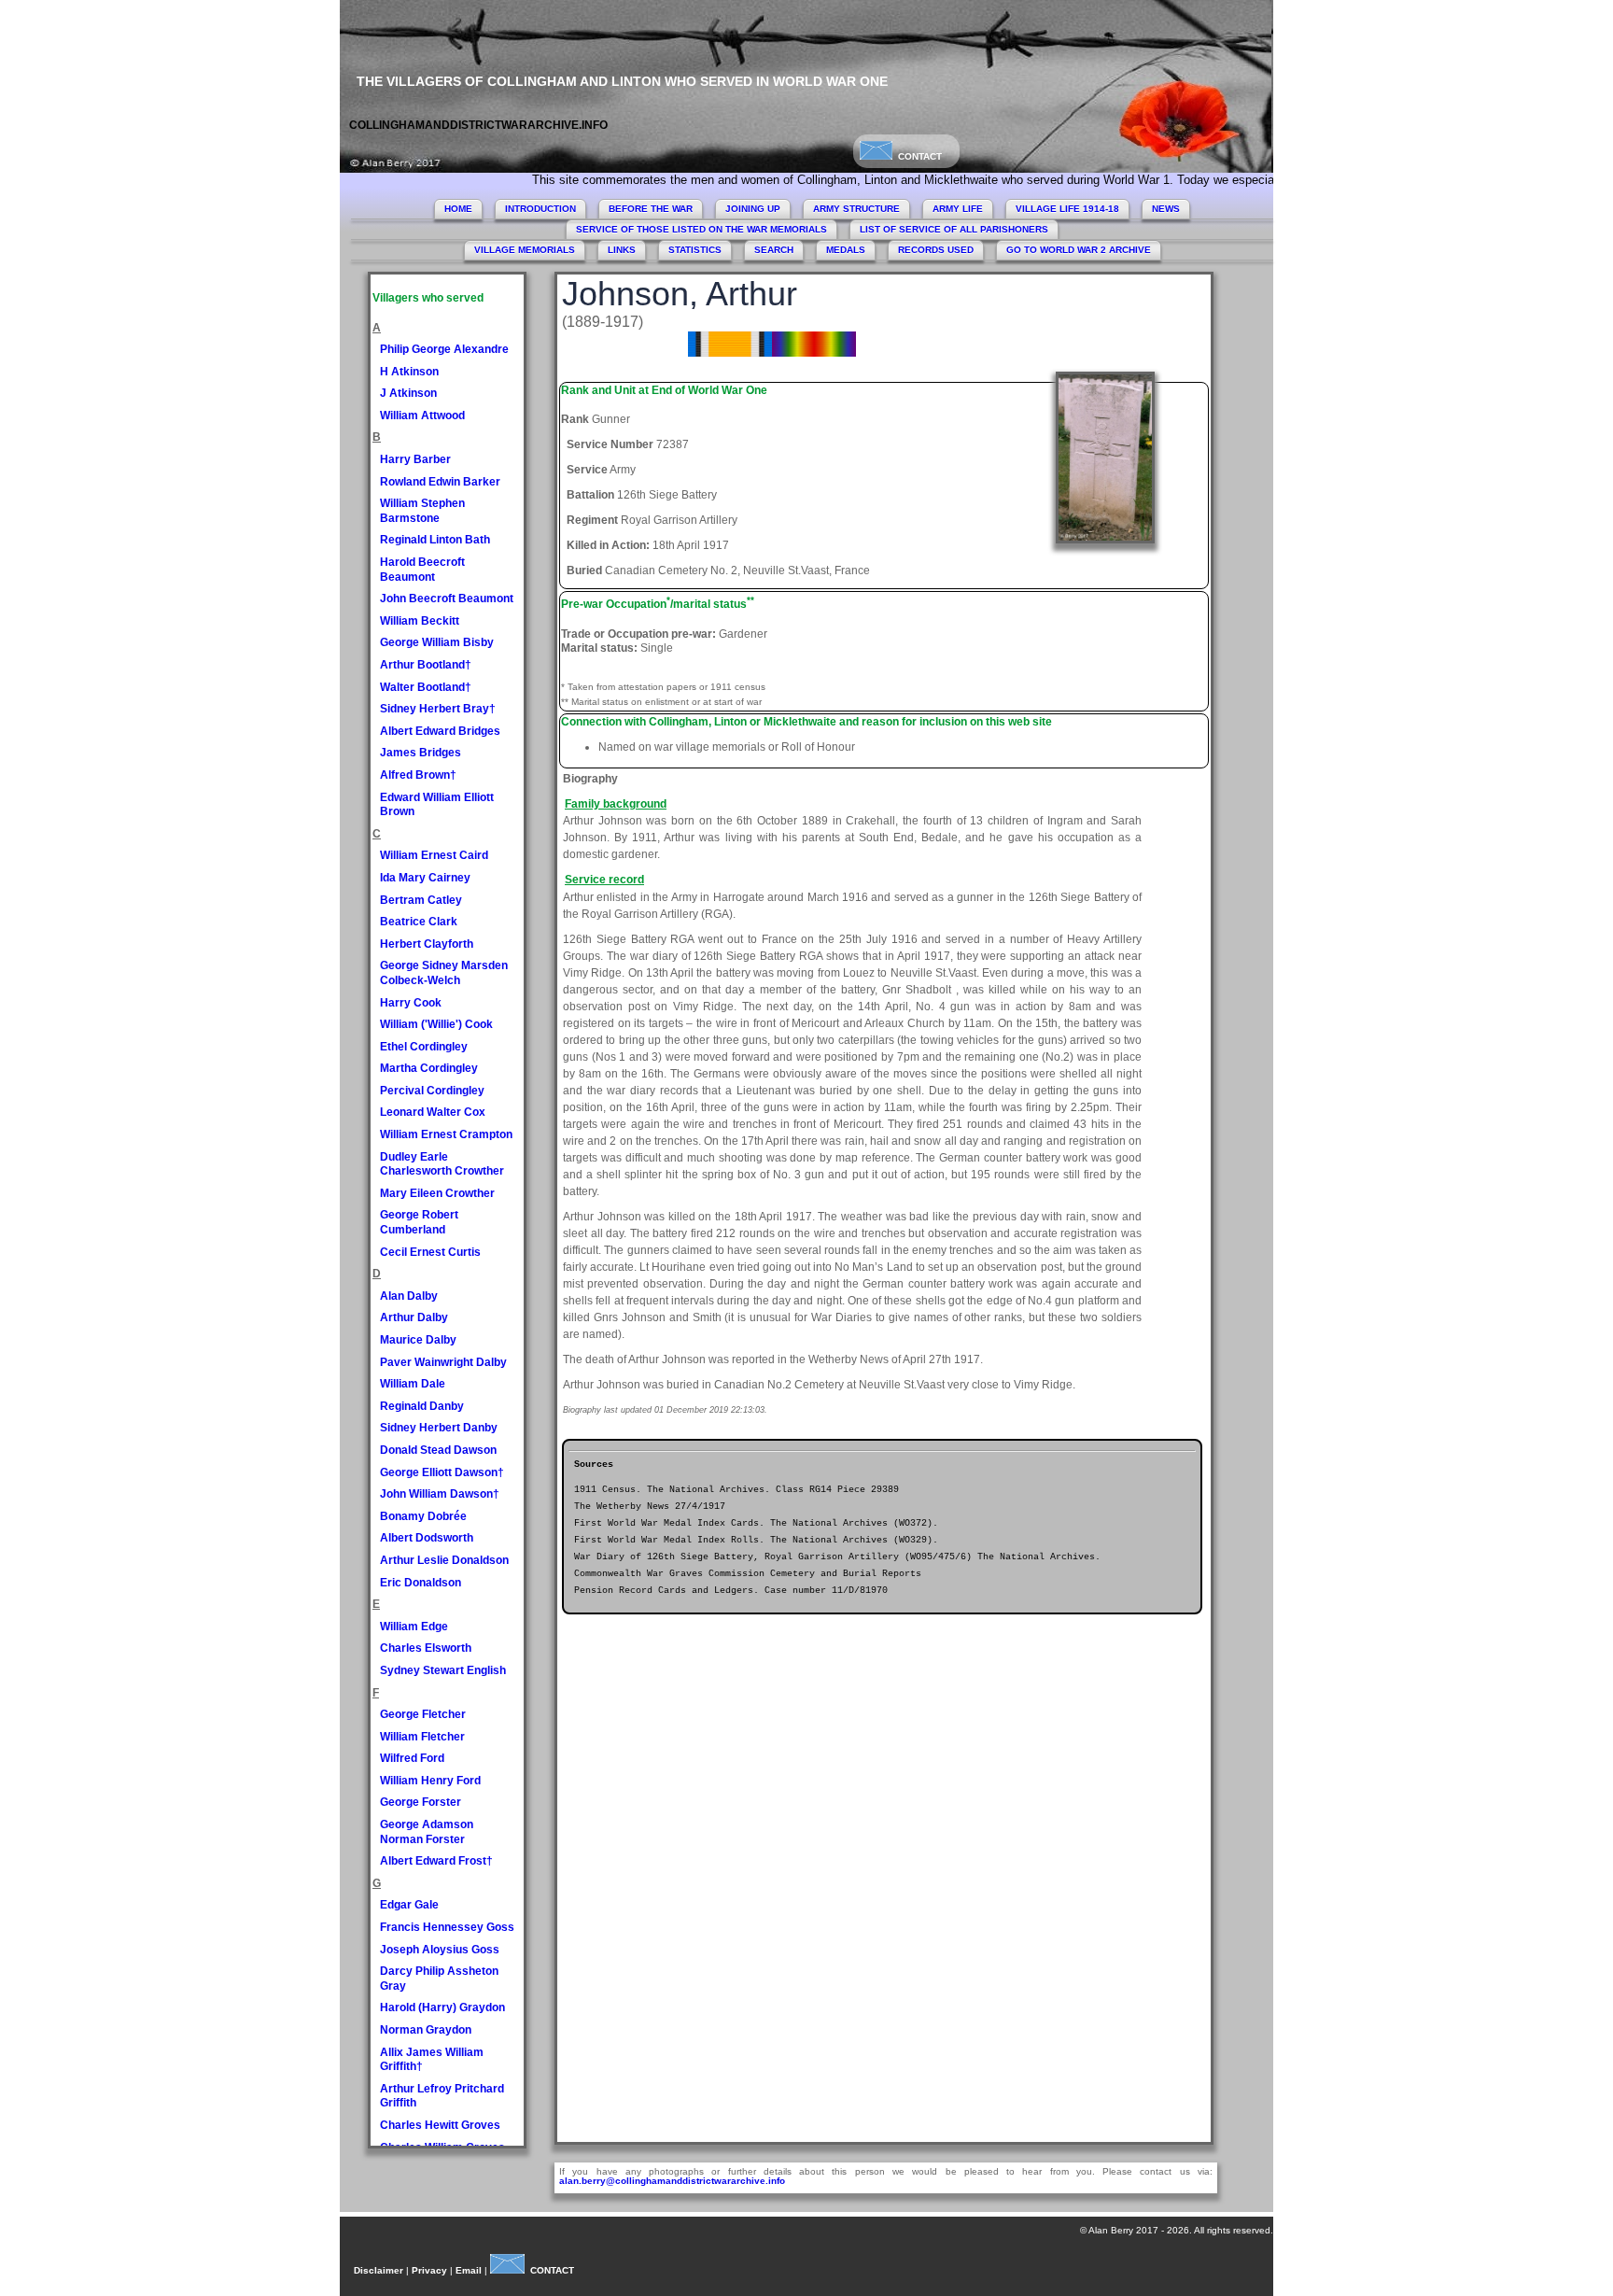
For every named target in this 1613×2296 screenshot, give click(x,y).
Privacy (429, 2270)
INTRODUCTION (540, 209)
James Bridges (421, 753)
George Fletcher (423, 1714)
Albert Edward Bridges (440, 731)
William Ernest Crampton (446, 1134)
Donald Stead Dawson (438, 1450)
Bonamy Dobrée (423, 1516)
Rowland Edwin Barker (440, 482)
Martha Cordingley (429, 1068)
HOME (458, 209)
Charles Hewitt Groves (440, 2125)
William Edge (414, 1627)
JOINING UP (753, 209)
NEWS (1166, 209)
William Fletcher (422, 1737)
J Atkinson (408, 393)
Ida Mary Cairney (425, 878)
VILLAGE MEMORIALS (525, 250)
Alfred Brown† (418, 775)
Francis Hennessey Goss (447, 1927)
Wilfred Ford (412, 1758)
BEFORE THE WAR (651, 209)
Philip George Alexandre (444, 349)
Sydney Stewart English (443, 1670)
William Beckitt (420, 621)
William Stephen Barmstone (422, 511)
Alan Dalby (409, 1296)
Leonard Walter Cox (433, 1112)
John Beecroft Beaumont (447, 599)
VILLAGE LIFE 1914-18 (1067, 209)
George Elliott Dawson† (442, 1472)
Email (469, 2270)
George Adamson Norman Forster (427, 1832)
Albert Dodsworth (427, 1538)
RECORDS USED (936, 250)
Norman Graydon (426, 2030)
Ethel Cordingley (424, 1047)
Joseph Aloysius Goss (440, 1950)
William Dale (413, 1384)
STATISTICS (695, 250)
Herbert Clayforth (427, 944)
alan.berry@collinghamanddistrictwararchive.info (672, 2181)
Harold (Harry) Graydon (442, 2007)
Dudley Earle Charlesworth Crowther (442, 1164)
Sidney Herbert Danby (439, 1428)
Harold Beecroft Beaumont (422, 570)
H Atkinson (409, 372)
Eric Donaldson (421, 1583)
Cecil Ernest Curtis (430, 1252)
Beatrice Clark (419, 922)
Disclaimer (379, 2270)
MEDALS (846, 250)
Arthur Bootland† (426, 665)
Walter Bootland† (426, 687)
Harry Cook (411, 1003)
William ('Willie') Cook (436, 1024)
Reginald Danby (422, 1406)
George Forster (421, 1802)
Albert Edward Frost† (436, 1861)
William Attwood (422, 416)
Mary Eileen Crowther (437, 1193)
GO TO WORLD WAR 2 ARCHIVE (1079, 250)
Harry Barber (415, 459)
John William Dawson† (440, 1494)
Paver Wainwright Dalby (443, 1362)
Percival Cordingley (432, 1091)
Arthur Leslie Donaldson (444, 1560)
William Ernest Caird (434, 855)
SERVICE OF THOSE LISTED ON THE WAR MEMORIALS (701, 229)
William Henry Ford (430, 1781)
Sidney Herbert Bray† (438, 709)
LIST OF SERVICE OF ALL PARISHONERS (954, 229)
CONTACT (917, 156)
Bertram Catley (421, 900)
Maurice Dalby (418, 1340)
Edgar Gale (409, 1905)
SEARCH (774, 250)
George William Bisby (437, 642)
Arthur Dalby (414, 1317)
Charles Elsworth (426, 1648)
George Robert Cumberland (419, 1222)
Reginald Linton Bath (435, 540)
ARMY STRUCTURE (856, 209)
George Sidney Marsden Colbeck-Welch (444, 973)
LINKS (622, 250)
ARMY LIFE (958, 209)
